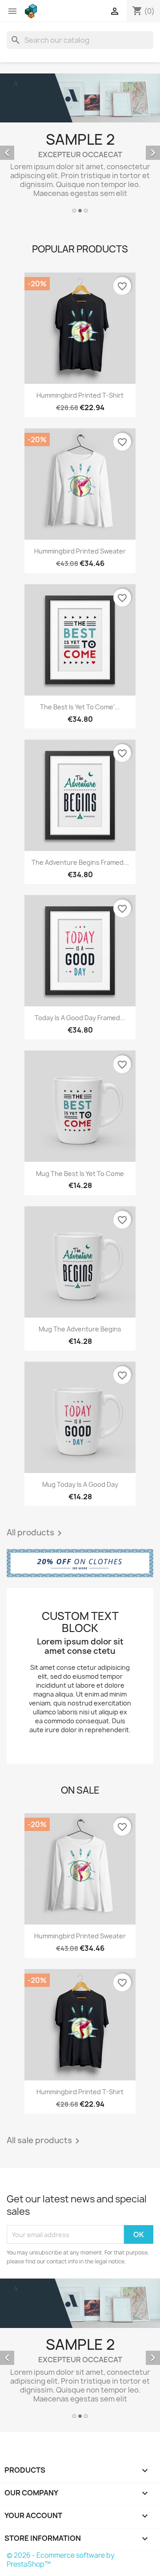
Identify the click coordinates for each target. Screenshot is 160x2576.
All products (36, 1533)
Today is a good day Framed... (80, 1018)
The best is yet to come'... (80, 707)
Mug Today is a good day (80, 1484)
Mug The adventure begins (80, 1329)
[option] (80, 144)
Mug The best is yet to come (80, 1174)
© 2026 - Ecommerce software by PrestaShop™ (61, 2560)
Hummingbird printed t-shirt (80, 395)
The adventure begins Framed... (80, 862)
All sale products (45, 2141)
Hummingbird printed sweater (80, 551)
